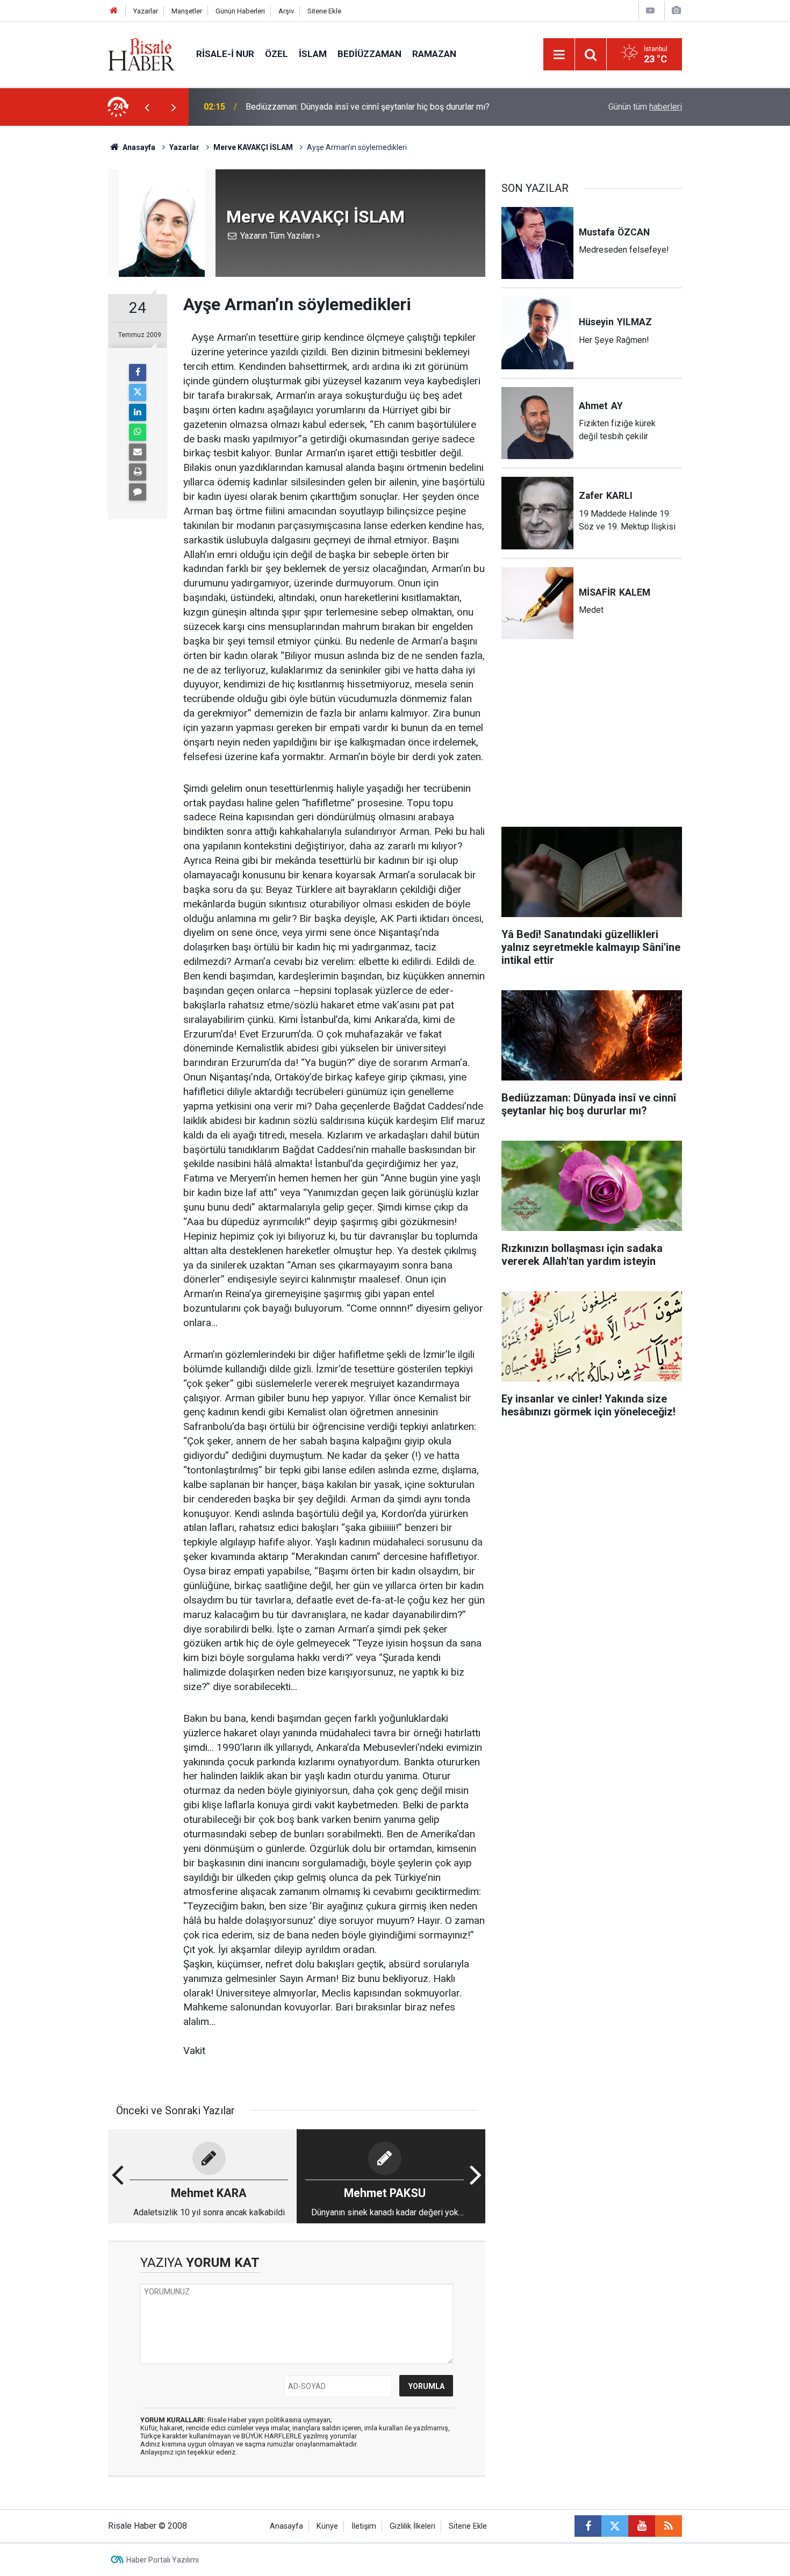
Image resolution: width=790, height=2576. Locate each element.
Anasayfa (286, 2526)
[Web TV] (650, 10)
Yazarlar (146, 11)
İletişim (364, 2526)
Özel (276, 54)
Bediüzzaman (369, 54)
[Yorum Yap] (138, 492)
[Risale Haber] (141, 53)
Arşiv (286, 11)
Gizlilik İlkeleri (412, 2526)
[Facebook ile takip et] (588, 2526)
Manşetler (187, 11)
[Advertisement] (57, 314)
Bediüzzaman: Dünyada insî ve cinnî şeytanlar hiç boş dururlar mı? (368, 107)
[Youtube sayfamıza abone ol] (642, 2526)
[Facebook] (138, 373)
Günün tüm (645, 107)
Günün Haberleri (240, 11)
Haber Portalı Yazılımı (163, 2560)
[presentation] (147, 107)
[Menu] (559, 55)
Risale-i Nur (225, 54)
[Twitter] (138, 392)
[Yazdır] (138, 472)
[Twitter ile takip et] (615, 2526)
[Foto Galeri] (676, 10)
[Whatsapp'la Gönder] (138, 432)
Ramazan (434, 54)
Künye (327, 2526)
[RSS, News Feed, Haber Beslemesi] (669, 2526)
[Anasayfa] (114, 11)
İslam (313, 54)
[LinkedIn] (138, 412)
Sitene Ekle (324, 11)
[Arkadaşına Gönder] (138, 452)
